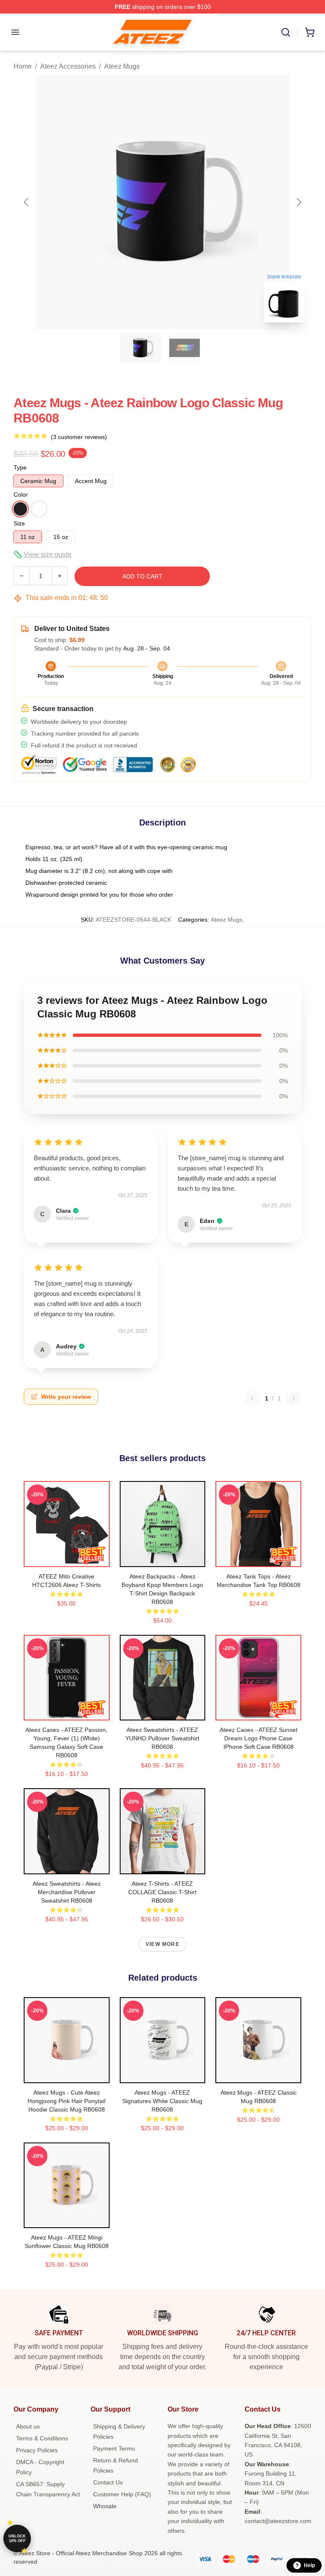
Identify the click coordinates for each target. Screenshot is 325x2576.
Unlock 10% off (17, 2538)
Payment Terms (114, 2448)
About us (28, 2426)
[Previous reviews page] (252, 1398)
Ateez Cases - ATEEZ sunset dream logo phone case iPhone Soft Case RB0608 (259, 1738)
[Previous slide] (27, 202)
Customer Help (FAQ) (122, 2494)
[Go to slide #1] (140, 348)
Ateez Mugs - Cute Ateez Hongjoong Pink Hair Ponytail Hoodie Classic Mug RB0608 (66, 2101)
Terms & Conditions (42, 2438)
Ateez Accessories (68, 66)
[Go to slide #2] (185, 348)
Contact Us (108, 2482)
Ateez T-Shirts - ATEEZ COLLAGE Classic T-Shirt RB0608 (162, 1892)
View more (162, 1944)
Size (19, 523)
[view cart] (310, 32)
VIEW (67, 1559)
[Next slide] (298, 202)
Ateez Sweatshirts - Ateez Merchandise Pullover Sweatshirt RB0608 (67, 1892)
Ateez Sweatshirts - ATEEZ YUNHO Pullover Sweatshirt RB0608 (162, 1738)
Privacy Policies (37, 2450)
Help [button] (309, 2565)
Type (20, 467)
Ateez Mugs (122, 66)
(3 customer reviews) (79, 437)
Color (21, 495)
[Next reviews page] (294, 1398)
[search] (286, 32)
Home (23, 66)
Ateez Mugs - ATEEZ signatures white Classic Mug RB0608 (162, 2101)
